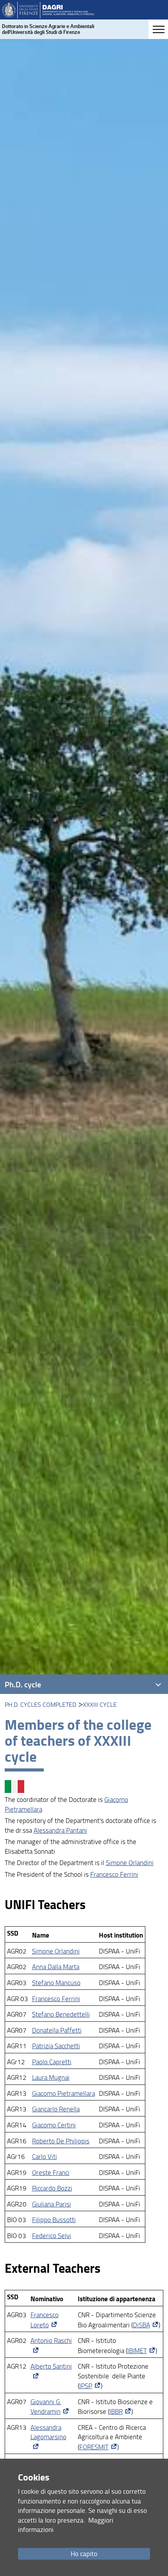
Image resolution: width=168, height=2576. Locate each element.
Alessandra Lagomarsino (48, 2432)
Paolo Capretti (52, 2062)
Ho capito (84, 2554)
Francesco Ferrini (114, 1874)
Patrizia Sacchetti (56, 2046)
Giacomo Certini (54, 2125)
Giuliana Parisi (52, 2204)
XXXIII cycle (100, 1704)
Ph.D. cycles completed (40, 1704)
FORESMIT (94, 2447)
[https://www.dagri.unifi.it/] (48, 10)
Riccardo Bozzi (52, 2188)
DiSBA (141, 2325)
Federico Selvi (52, 2236)
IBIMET (137, 2351)
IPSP (86, 2386)
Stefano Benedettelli (61, 2014)
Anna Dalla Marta (56, 1967)
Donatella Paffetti (57, 2030)
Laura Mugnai (51, 2077)
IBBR (116, 2411)
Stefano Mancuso (56, 1983)
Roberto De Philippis (61, 2141)
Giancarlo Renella (56, 2109)
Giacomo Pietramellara (63, 2093)
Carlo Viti (45, 2156)
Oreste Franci (51, 2172)
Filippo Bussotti (54, 2220)
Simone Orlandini (130, 1863)
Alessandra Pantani (60, 1830)
